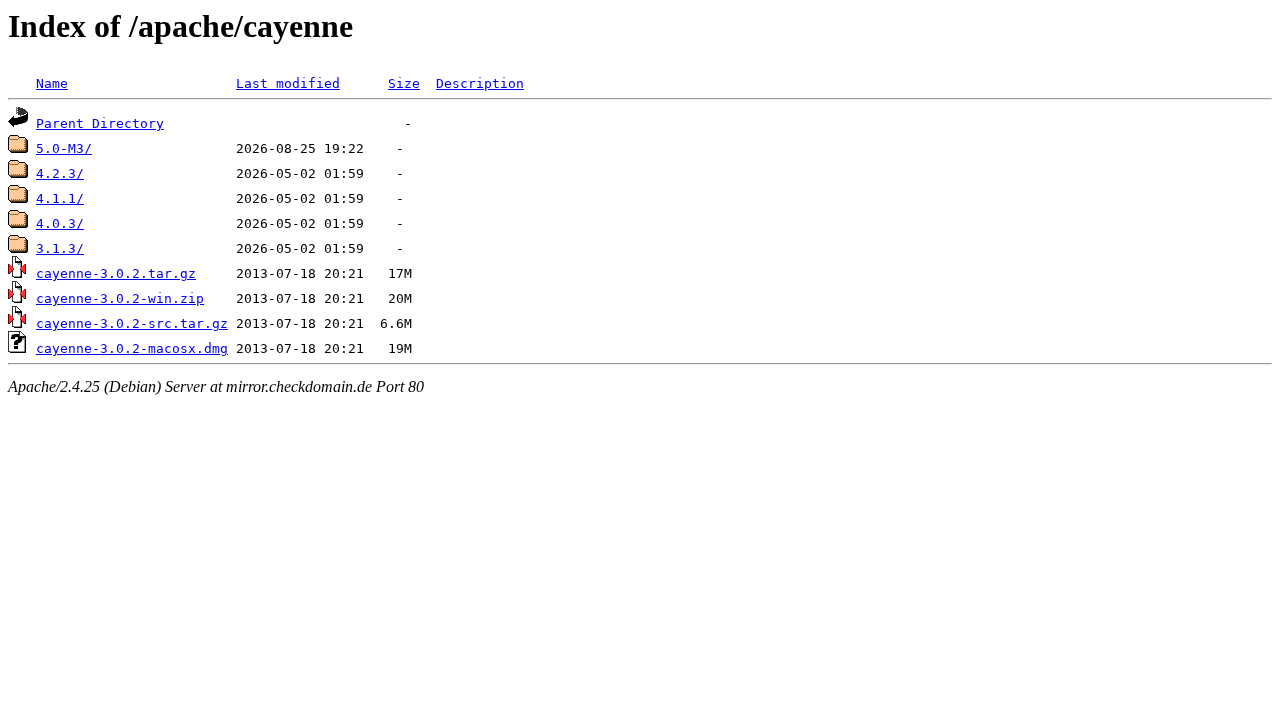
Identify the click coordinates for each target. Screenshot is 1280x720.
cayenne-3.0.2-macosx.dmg (132, 348)
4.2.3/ (60, 173)
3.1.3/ (60, 248)
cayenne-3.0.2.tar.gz (116, 273)
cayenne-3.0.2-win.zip (120, 298)
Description (480, 83)
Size (404, 83)
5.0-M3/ (64, 148)
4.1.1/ (60, 198)
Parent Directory (100, 123)
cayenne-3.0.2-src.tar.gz (132, 323)
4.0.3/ (60, 223)
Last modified (288, 83)
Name (52, 83)
